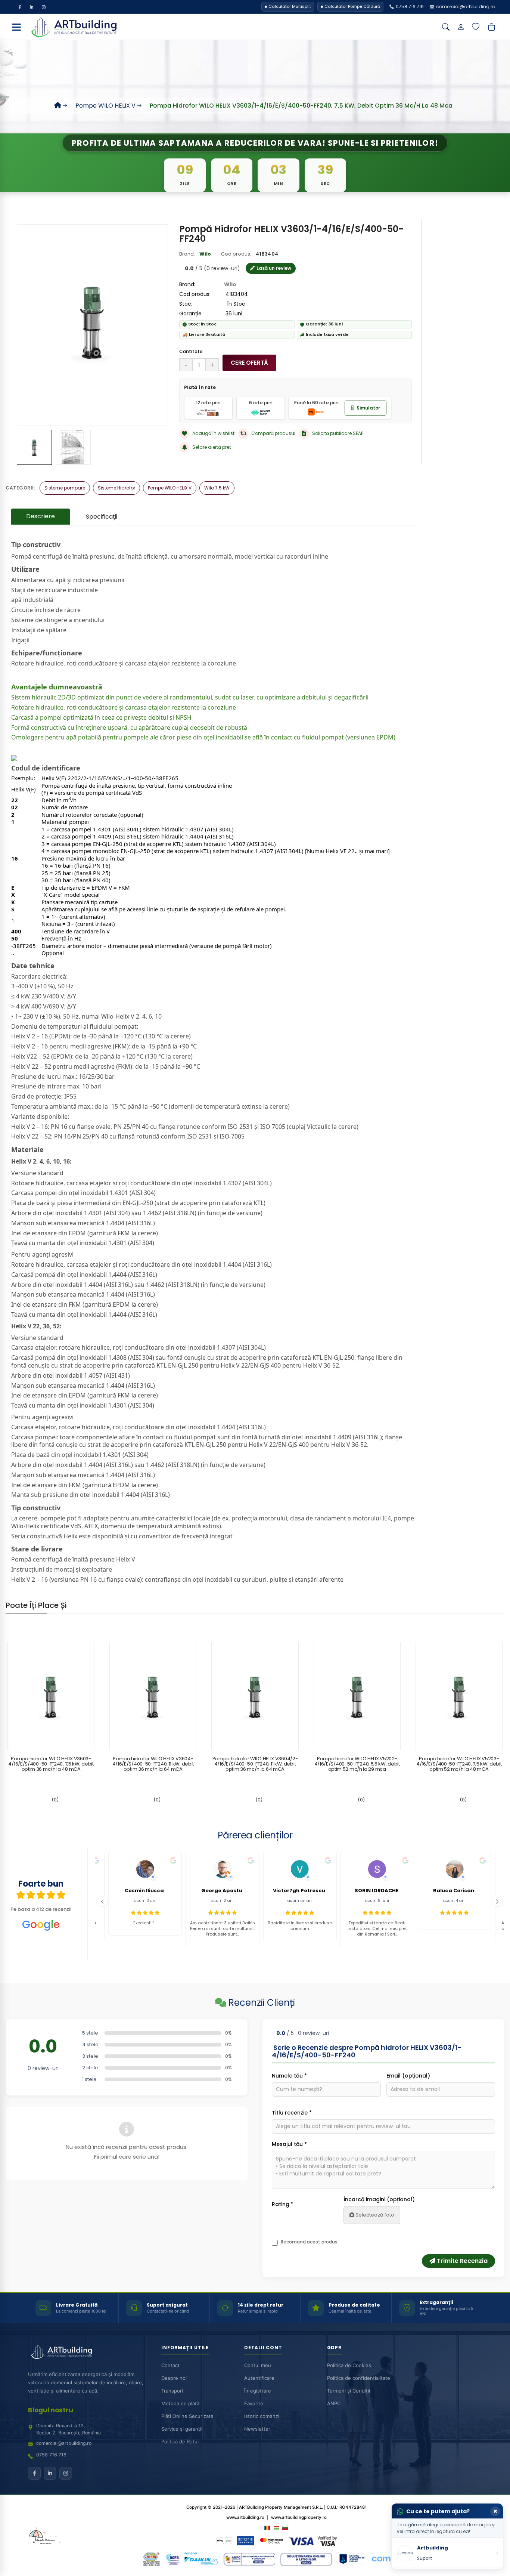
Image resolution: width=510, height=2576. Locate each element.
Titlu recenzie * (292, 2113)
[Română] (267, 2527)
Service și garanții (182, 2429)
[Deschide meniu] (16, 27)
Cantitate (191, 351)
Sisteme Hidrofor (116, 488)
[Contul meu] (461, 27)
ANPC (334, 2403)
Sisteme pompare (65, 488)
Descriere (41, 516)
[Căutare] (446, 27)
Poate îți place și (36, 1605)
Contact (170, 2365)
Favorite (254, 2403)
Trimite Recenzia (461, 2261)
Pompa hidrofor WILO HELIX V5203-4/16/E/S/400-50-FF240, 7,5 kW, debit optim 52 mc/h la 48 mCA (459, 1764)
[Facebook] (20, 7)
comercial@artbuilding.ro (64, 2443)
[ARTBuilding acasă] (62, 2352)
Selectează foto (374, 2215)
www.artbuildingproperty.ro (299, 2517)
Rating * (283, 2204)
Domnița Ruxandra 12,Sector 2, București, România (69, 2429)
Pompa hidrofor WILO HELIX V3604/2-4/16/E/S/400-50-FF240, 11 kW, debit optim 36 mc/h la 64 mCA (255, 1764)
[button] (102, 1901)
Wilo (205, 254)
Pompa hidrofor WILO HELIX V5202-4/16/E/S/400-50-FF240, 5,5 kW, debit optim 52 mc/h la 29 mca (357, 1764)
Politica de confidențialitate (359, 2378)
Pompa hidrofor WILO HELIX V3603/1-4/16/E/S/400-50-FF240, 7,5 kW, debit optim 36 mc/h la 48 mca (301, 106)
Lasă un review (274, 268)
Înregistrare (258, 2391)
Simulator (368, 408)
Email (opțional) (408, 2076)
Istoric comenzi (262, 2416)
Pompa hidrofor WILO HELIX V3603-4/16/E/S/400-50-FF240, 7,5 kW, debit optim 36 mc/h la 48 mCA (51, 1764)
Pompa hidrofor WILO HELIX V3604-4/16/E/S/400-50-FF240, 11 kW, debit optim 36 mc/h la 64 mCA (153, 1764)
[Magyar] (276, 2527)
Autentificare (259, 2378)
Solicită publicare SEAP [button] (338, 433)
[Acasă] (58, 106)
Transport (172, 2391)
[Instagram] (44, 7)
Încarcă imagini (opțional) (379, 2199)
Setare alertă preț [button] (212, 447)
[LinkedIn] (32, 7)
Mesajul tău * (289, 2144)
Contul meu (258, 2365)
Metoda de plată (180, 2403)
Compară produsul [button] (273, 433)
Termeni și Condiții (349, 2391)
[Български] (285, 2527)
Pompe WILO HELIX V (105, 106)
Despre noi (174, 2378)
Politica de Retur (180, 2441)
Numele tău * (289, 2076)
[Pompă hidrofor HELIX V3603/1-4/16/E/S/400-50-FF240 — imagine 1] (34, 447)
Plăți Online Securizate (187, 2416)
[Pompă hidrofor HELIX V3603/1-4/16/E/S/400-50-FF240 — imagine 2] (73, 447)
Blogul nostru (51, 2410)
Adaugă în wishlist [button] (213, 433)
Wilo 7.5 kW (217, 488)
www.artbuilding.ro (245, 2517)
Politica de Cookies (349, 2365)
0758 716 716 (51, 2455)
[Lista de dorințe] (476, 27)
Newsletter (257, 2429)
